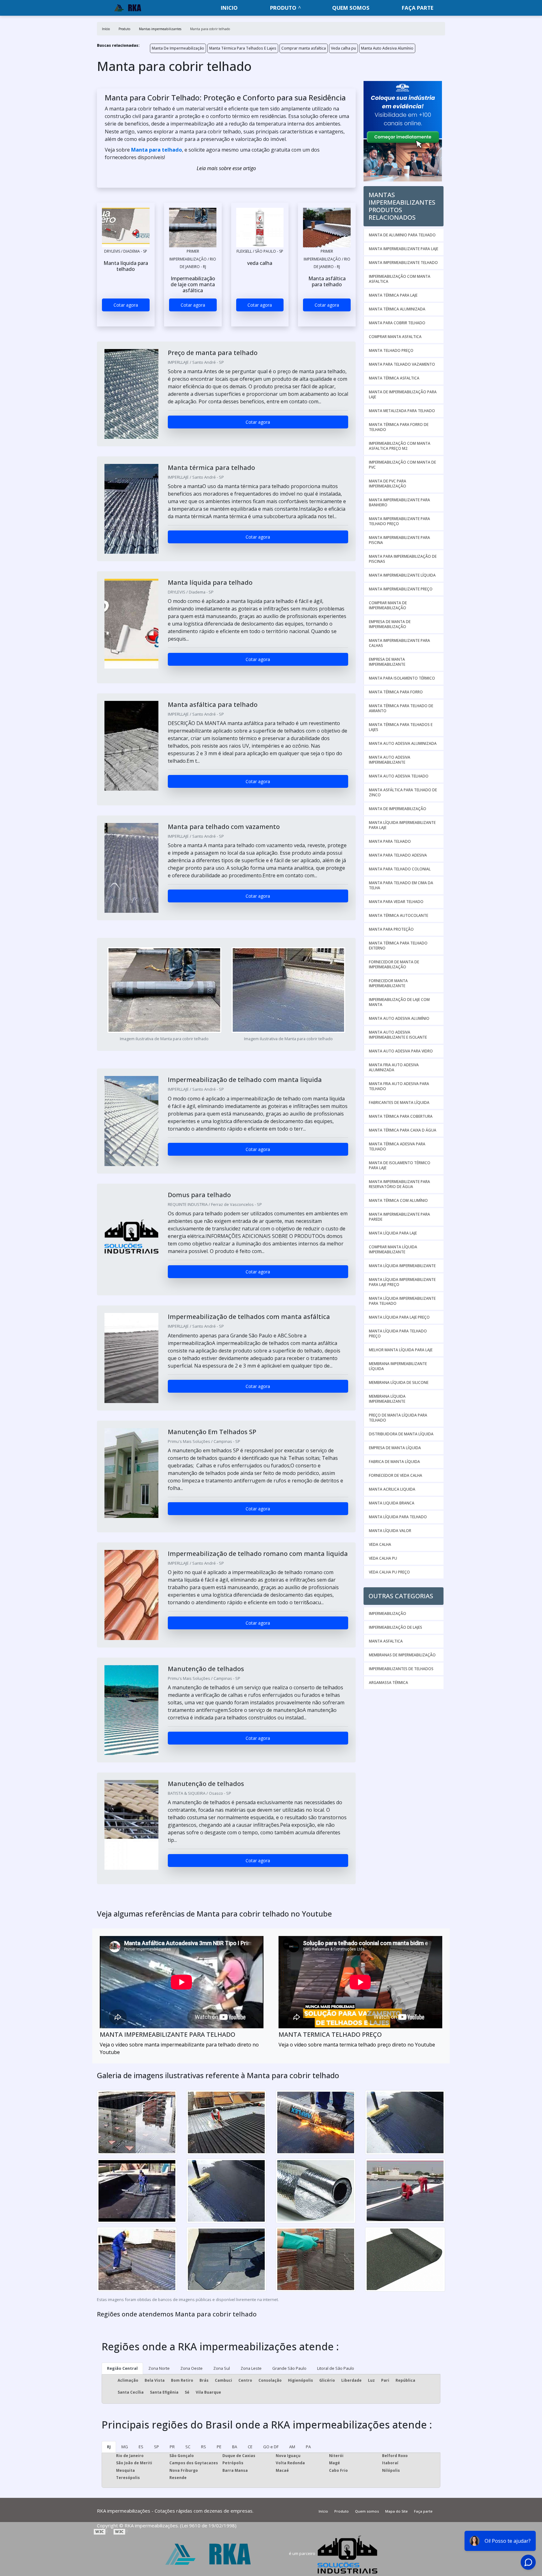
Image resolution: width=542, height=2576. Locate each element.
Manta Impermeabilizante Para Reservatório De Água (399, 1184)
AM (292, 2447)
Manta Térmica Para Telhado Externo (398, 946)
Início (323, 2511)
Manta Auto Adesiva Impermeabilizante (390, 760)
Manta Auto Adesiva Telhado (399, 776)
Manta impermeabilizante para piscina (399, 540)
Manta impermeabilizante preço (401, 589)
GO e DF (271, 2447)
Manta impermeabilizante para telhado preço (399, 521)
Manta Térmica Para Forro (396, 692)
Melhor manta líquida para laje (401, 1350)
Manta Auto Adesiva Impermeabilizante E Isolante (398, 1035)
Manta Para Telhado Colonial (400, 869)
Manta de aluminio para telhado (402, 235)
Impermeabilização (388, 1613)
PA (308, 2447)
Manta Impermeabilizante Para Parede (399, 1217)
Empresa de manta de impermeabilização (390, 624)
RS (204, 2447)
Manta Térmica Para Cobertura (401, 1116)
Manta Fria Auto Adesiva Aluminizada (394, 1067)
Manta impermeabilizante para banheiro (399, 502)
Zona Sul (222, 2368)
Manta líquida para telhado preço (398, 1334)
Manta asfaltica (386, 1641)
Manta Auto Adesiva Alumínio (387, 48)
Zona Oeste (191, 2368)
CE (250, 2447)
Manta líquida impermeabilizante (402, 1266)
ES (141, 2447)
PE (219, 2447)
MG (125, 2447)
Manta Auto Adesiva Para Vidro (401, 1051)
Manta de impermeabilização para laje (403, 394)
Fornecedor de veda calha (396, 1475)
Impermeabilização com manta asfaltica (400, 279)
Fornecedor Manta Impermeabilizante (388, 983)
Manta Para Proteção (391, 929)
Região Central (122, 2368)
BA (235, 2447)
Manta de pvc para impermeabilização (388, 484)
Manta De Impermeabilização (178, 48)
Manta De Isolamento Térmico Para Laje (400, 1165)
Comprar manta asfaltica (304, 48)
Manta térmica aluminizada (397, 309)
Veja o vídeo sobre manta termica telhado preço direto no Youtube (357, 2045)
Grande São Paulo (289, 2368)
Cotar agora (126, 305)
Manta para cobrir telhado (397, 323)
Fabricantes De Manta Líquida (399, 1102)
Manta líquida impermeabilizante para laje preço (402, 1282)
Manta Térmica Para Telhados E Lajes (243, 48)
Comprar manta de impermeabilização (388, 605)
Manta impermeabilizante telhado (403, 263)
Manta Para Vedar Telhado (396, 902)
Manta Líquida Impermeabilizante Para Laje (402, 825)
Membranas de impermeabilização (402, 1655)
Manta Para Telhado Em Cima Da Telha (401, 885)
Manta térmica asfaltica (394, 378)
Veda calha (380, 1544)
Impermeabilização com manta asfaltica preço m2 (400, 446)
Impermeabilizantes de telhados (401, 1669)
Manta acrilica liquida (392, 1489)
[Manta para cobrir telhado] (126, 228)
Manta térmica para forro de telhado (399, 427)
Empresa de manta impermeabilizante (387, 662)
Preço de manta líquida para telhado (398, 1418)
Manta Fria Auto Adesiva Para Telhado (399, 1086)
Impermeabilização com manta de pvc (402, 465)
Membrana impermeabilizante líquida (398, 1366)
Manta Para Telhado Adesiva (398, 855)
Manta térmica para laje (393, 295)
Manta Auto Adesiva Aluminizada (403, 743)
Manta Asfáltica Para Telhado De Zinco (403, 792)
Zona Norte (159, 2368)
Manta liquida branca (392, 1503)
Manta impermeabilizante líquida (402, 575)
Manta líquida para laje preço (399, 1317)
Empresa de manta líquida (395, 1448)
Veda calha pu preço (389, 1572)
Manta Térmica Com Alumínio (398, 1200)
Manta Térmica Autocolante (399, 915)
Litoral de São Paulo (336, 2368)
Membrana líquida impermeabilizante (387, 1399)
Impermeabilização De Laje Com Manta (399, 1002)
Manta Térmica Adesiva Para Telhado (397, 1146)
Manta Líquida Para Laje (393, 1233)
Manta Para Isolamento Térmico (402, 678)
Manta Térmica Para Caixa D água (403, 1130)
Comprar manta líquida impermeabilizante (393, 1249)
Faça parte (418, 8)
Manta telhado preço (391, 350)
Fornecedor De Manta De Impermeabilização (394, 964)
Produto (283, 8)
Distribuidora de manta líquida (401, 1434)
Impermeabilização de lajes (396, 1627)
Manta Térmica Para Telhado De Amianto (401, 708)
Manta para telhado (157, 150)
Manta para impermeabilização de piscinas (403, 559)
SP (157, 2447)
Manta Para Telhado (390, 841)
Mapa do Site (396, 2511)
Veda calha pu (343, 48)
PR (172, 2447)
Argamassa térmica (388, 1683)
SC (188, 2447)
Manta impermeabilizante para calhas (399, 643)
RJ (109, 2447)
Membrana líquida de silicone (399, 1382)
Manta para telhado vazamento (402, 364)
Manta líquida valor (390, 1531)
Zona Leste (251, 2368)
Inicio (229, 8)
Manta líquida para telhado (398, 1517)
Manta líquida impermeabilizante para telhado (402, 1301)
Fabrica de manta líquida (394, 1462)
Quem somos (351, 8)
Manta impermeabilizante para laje (404, 249)
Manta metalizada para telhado (402, 411)
